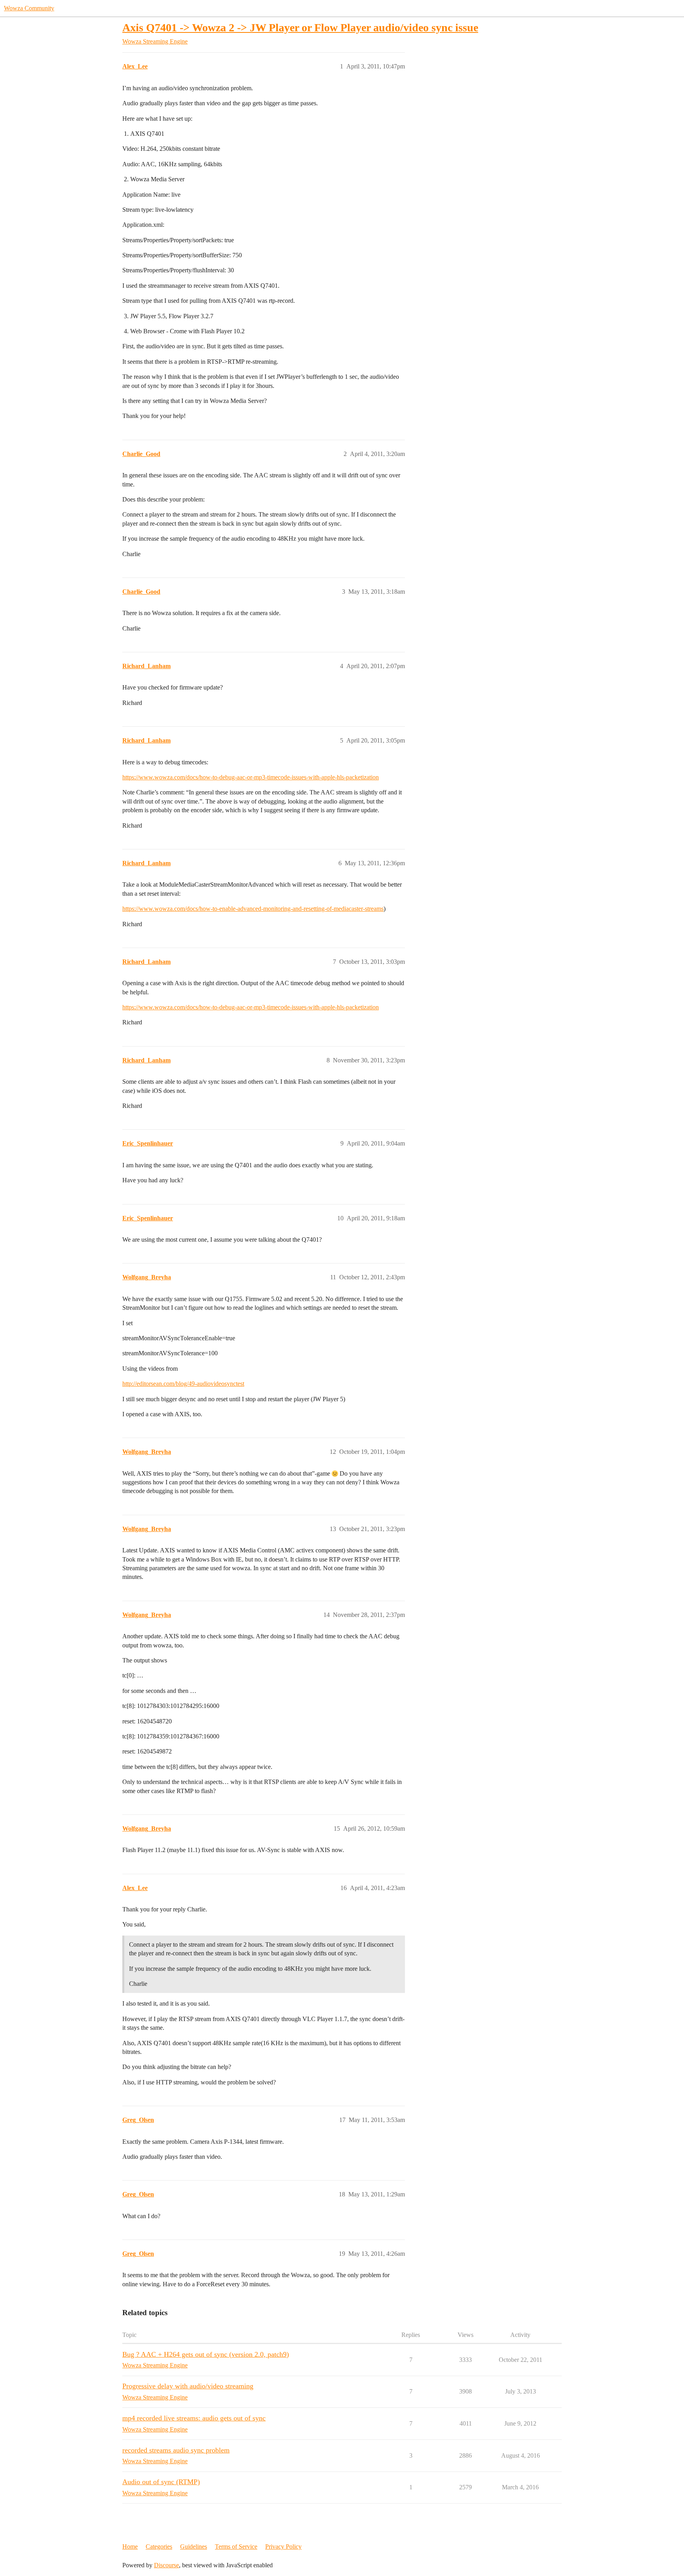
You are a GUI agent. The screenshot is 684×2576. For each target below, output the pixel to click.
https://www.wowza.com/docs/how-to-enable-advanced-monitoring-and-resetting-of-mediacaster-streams (253, 909)
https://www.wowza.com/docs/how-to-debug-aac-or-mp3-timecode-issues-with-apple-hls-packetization (251, 777)
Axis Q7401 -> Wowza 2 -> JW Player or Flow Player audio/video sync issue (300, 28)
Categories (159, 2547)
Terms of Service (236, 2547)
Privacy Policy (283, 2547)
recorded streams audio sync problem (176, 2450)
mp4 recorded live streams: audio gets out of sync (194, 2418)
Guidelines (194, 2547)
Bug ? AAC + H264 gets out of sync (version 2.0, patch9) (206, 2354)
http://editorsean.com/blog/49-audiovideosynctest (183, 1384)
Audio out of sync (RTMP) (161, 2482)
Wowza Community (29, 8)
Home (130, 2547)
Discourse (166, 2565)
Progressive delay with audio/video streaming (188, 2386)
